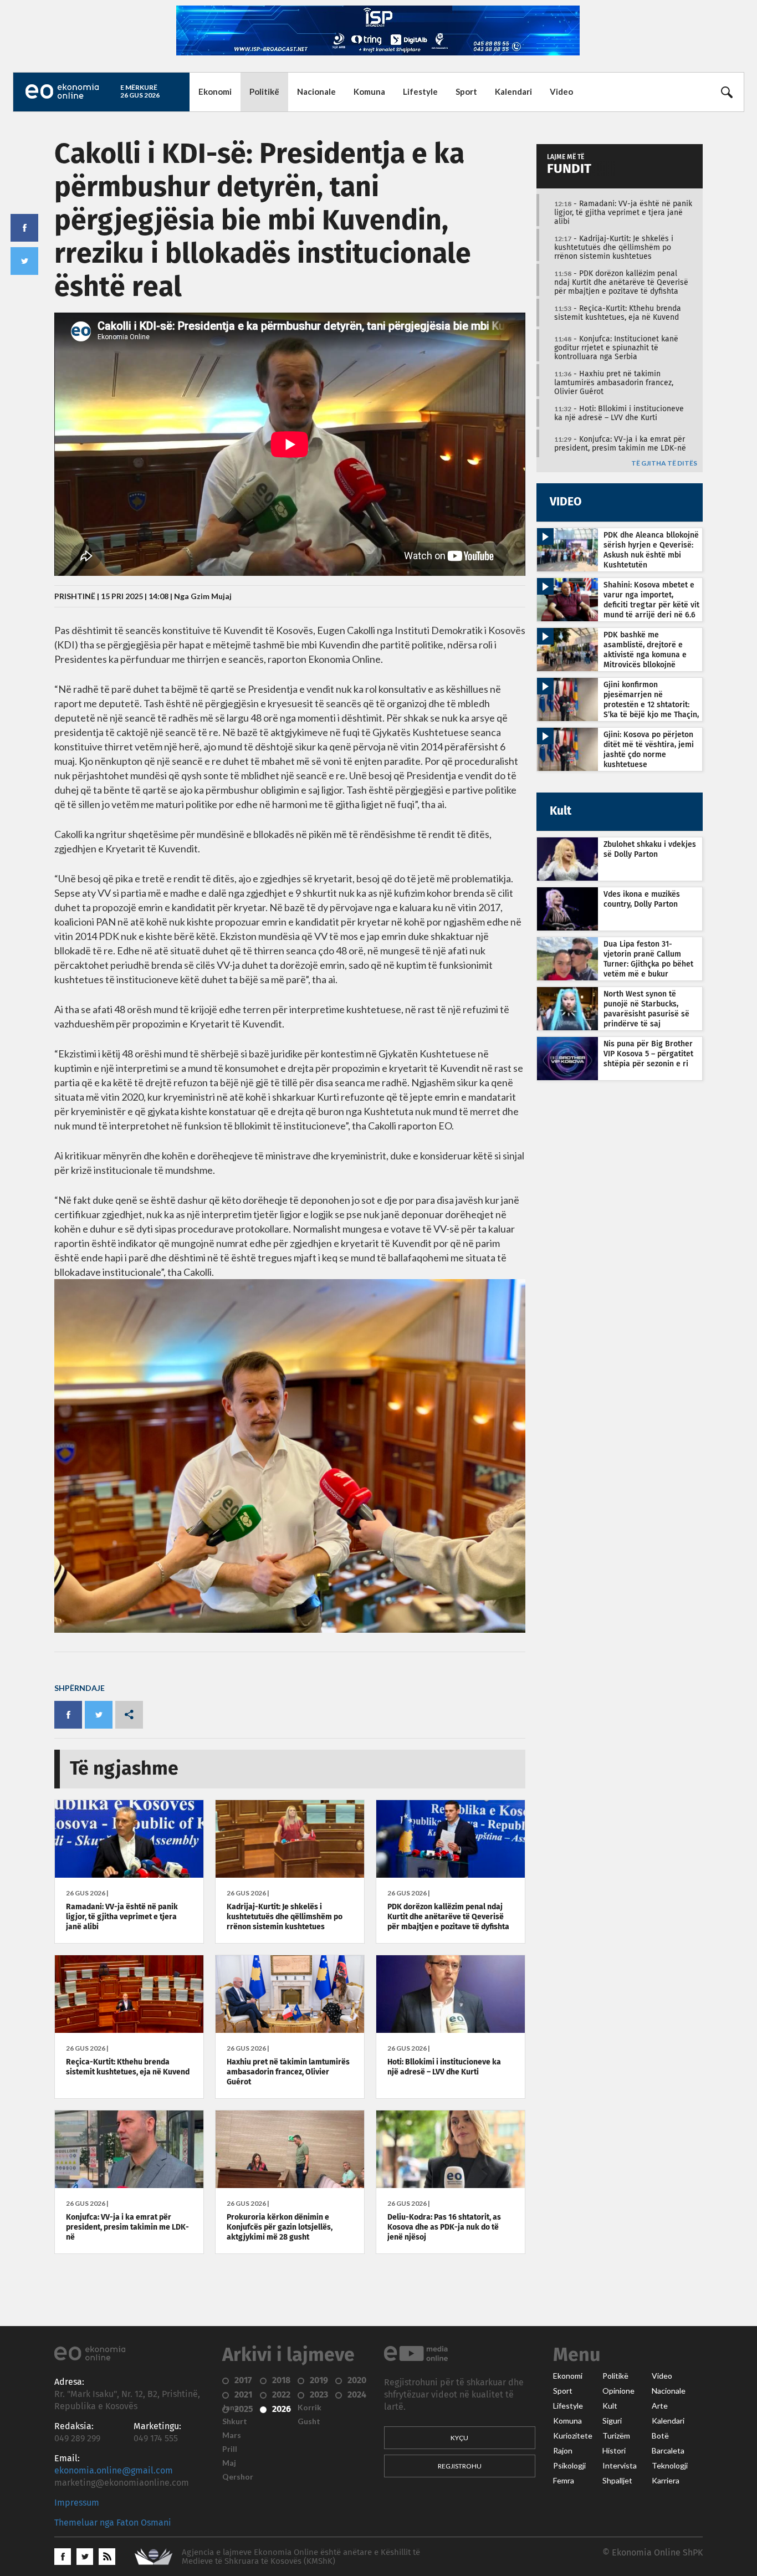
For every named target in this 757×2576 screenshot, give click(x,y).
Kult (610, 2406)
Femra (564, 2481)
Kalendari (513, 91)
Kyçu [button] (459, 2438)
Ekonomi (215, 91)
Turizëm (616, 2436)
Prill (230, 2449)
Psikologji (569, 2466)
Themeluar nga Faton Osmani (113, 2523)
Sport (466, 91)
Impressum (77, 2503)
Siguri (612, 2421)
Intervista (620, 2466)
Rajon (563, 2451)
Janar (232, 2408)
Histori (614, 2451)
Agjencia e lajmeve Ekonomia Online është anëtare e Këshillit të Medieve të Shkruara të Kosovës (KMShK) (301, 2557)
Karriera (666, 2481)
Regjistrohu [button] (460, 2466)
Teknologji (670, 2466)
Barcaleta (668, 2451)
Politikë (264, 91)
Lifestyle (420, 91)
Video (561, 91)
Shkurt (235, 2421)
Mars (232, 2435)
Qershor (238, 2477)
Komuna (369, 91)
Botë (660, 2436)
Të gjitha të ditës (664, 464)
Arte (660, 2406)
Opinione (618, 2391)
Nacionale (316, 91)
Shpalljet (617, 2481)
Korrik (310, 2408)
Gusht (309, 2421)
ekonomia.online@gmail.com (114, 2471)
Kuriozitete (573, 2436)
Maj (229, 2463)
